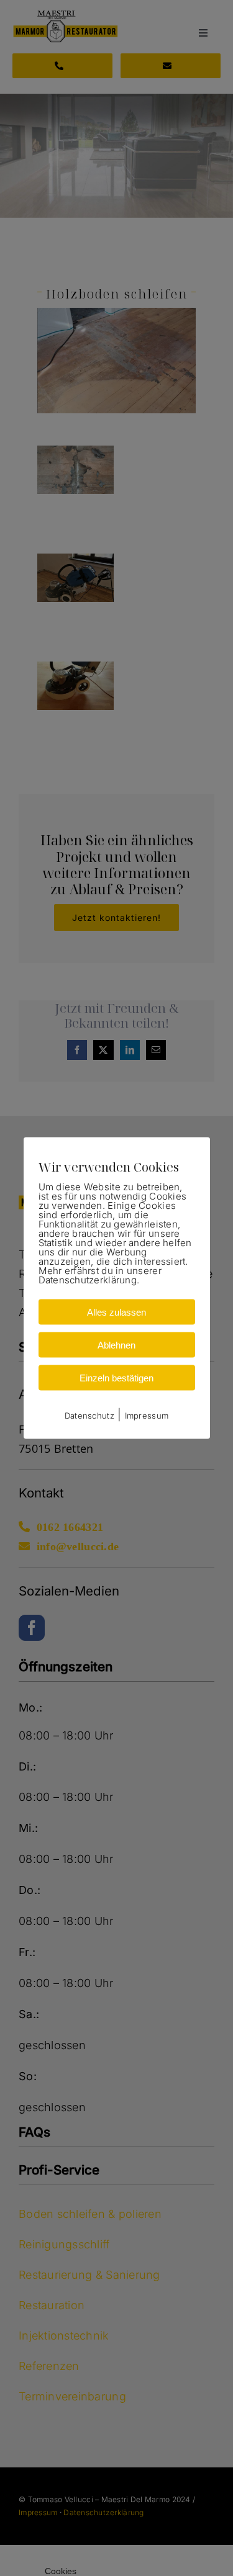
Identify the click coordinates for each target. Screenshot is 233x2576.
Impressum (147, 1415)
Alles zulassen (116, 1312)
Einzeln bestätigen (116, 1377)
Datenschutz (89, 1415)
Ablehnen (116, 1344)
